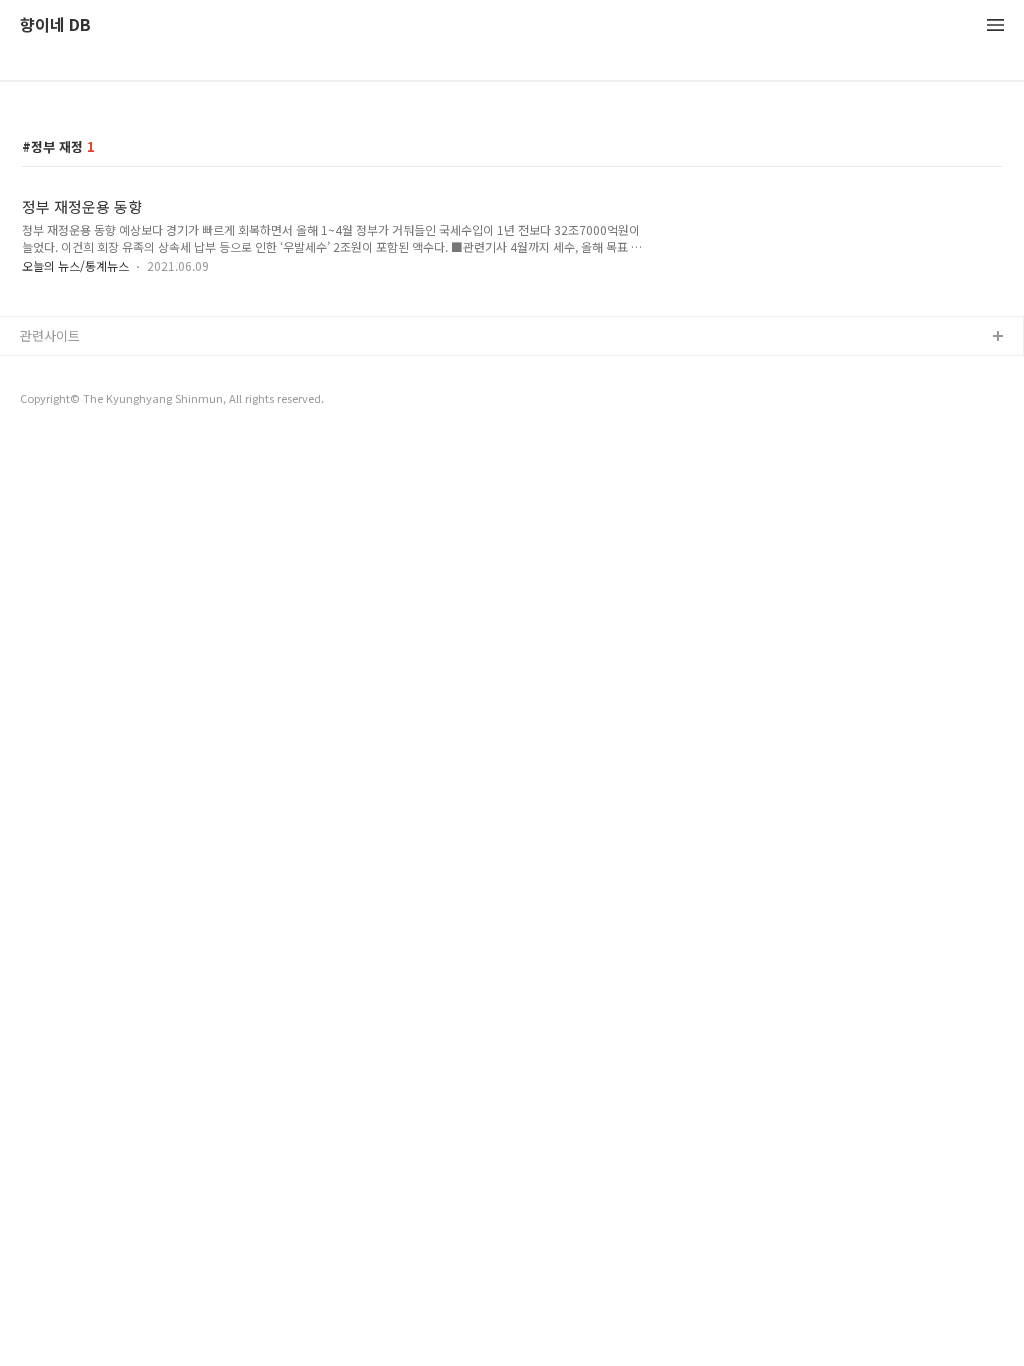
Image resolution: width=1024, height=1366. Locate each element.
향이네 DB (55, 25)
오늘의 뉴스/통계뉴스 (75, 265)
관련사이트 (50, 335)
